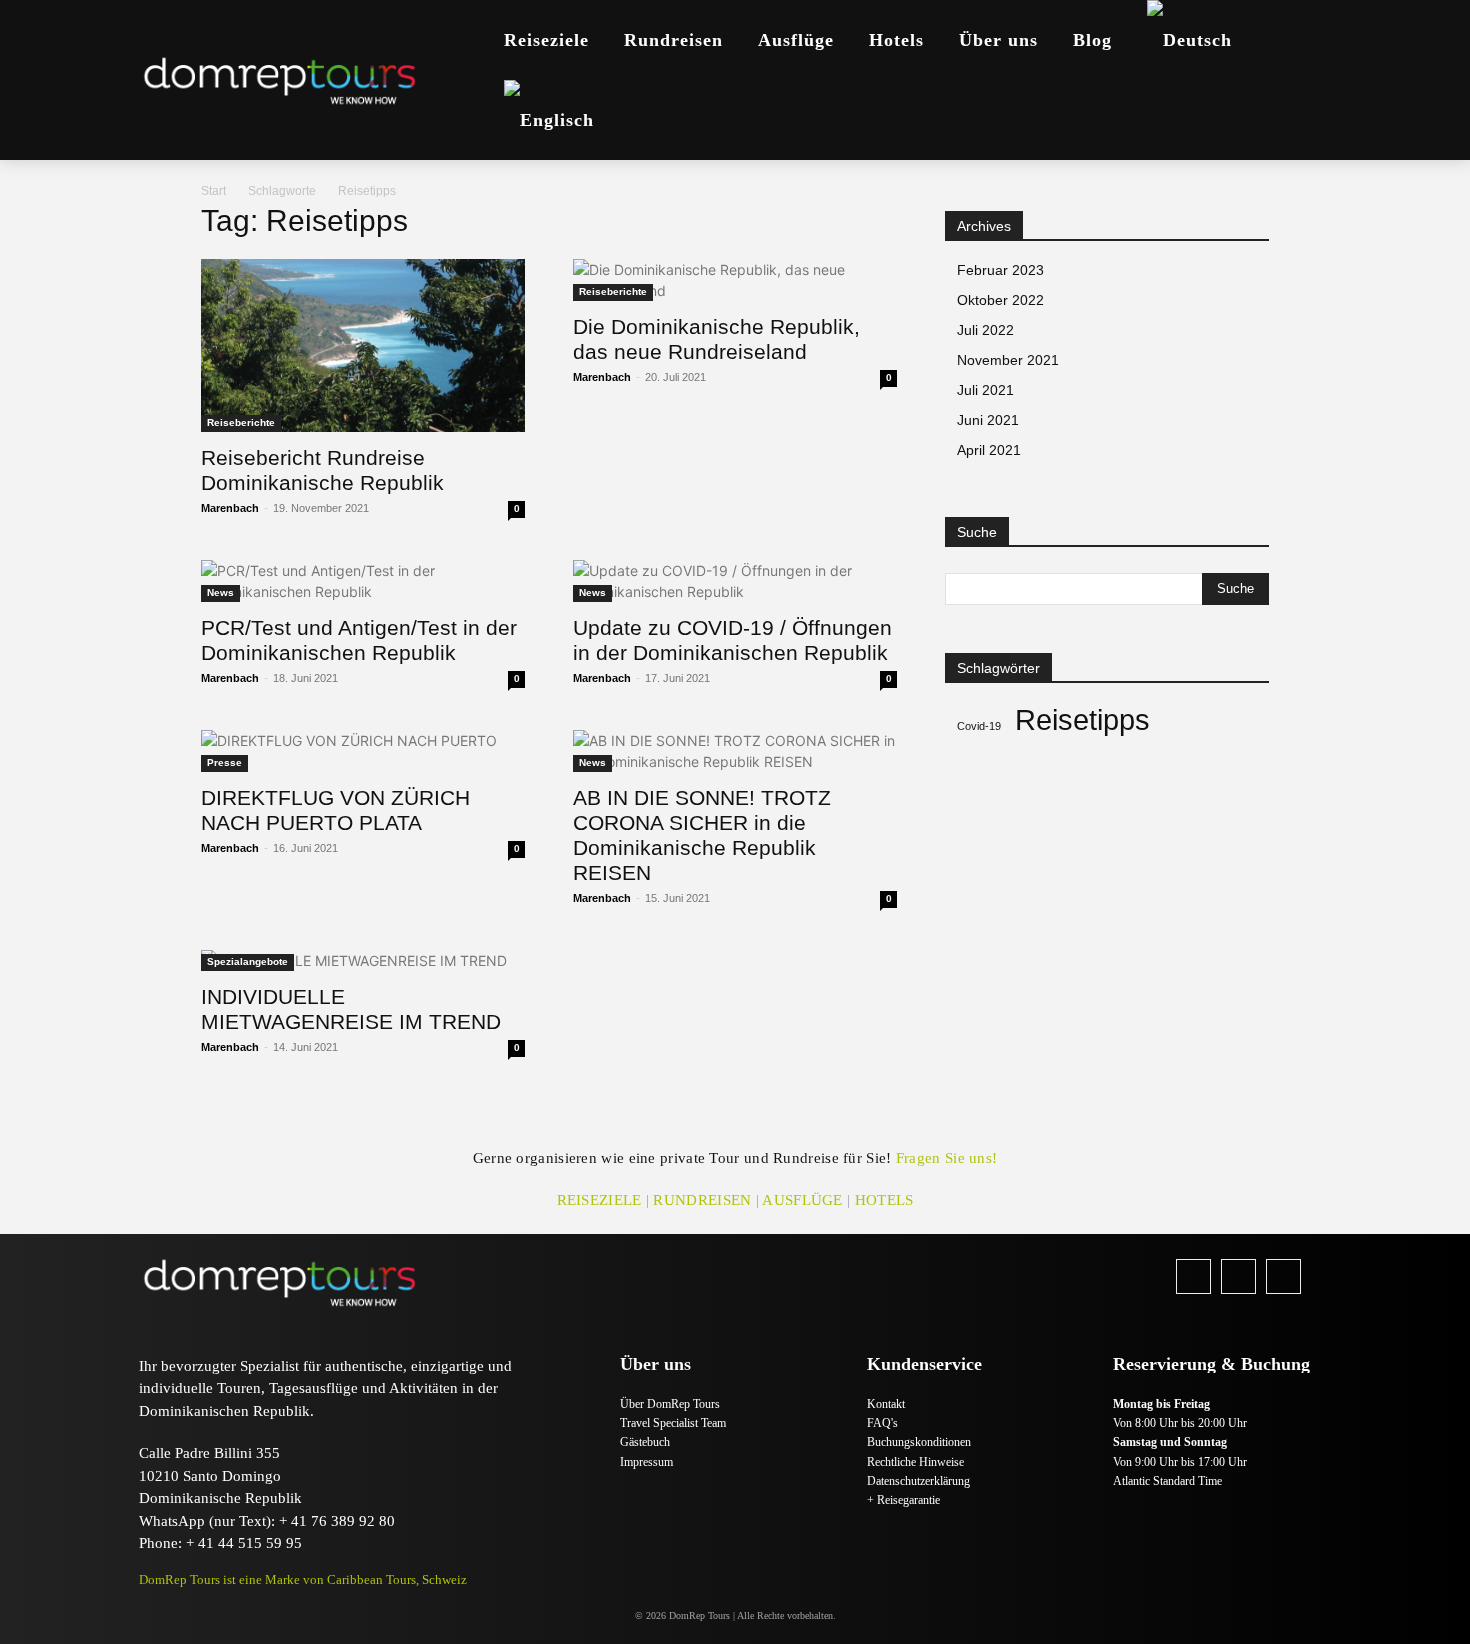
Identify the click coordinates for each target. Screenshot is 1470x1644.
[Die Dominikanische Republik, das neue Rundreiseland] (735, 280)
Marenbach (230, 508)
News (220, 592)
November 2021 (1008, 360)
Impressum (646, 1462)
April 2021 (989, 450)
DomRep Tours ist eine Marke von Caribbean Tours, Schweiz (303, 1579)
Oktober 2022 (1000, 300)
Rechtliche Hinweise (915, 1462)
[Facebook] (1193, 1276)
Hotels (884, 1200)
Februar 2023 (1000, 270)
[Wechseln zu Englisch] (549, 120)
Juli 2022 (985, 330)
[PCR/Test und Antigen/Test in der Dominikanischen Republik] (363, 581)
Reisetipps (1082, 719)
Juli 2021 (985, 390)
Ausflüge (802, 1200)
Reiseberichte (241, 422)
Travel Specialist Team (673, 1423)
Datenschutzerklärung (918, 1481)
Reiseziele (599, 1200)
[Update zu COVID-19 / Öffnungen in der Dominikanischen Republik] (735, 581)
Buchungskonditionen (919, 1442)
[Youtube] (1283, 1276)
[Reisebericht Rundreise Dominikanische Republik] (363, 345)
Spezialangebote (247, 961)
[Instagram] (1238, 1276)
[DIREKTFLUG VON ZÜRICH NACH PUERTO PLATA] (363, 751)
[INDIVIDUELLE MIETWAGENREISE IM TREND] (363, 960)
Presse (224, 762)
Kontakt (886, 1404)
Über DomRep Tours (670, 1404)
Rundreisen (702, 1200)
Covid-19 (979, 726)
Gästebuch (645, 1442)
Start (213, 191)
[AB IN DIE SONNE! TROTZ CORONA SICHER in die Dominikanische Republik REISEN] (735, 751)
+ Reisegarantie (903, 1500)
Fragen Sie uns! (947, 1158)
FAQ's (882, 1423)
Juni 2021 (988, 420)
